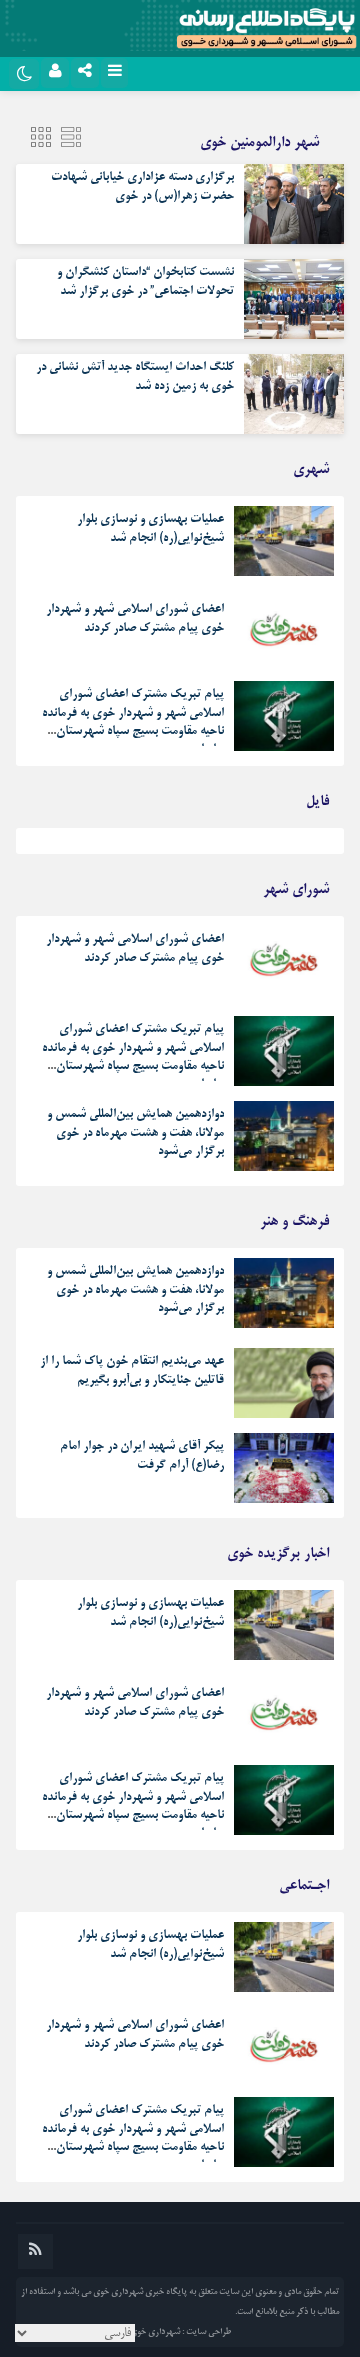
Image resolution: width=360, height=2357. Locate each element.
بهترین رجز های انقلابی (279, 846)
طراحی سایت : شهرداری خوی (180, 2332)
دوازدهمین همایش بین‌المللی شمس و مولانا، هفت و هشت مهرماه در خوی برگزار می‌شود (135, 1133)
